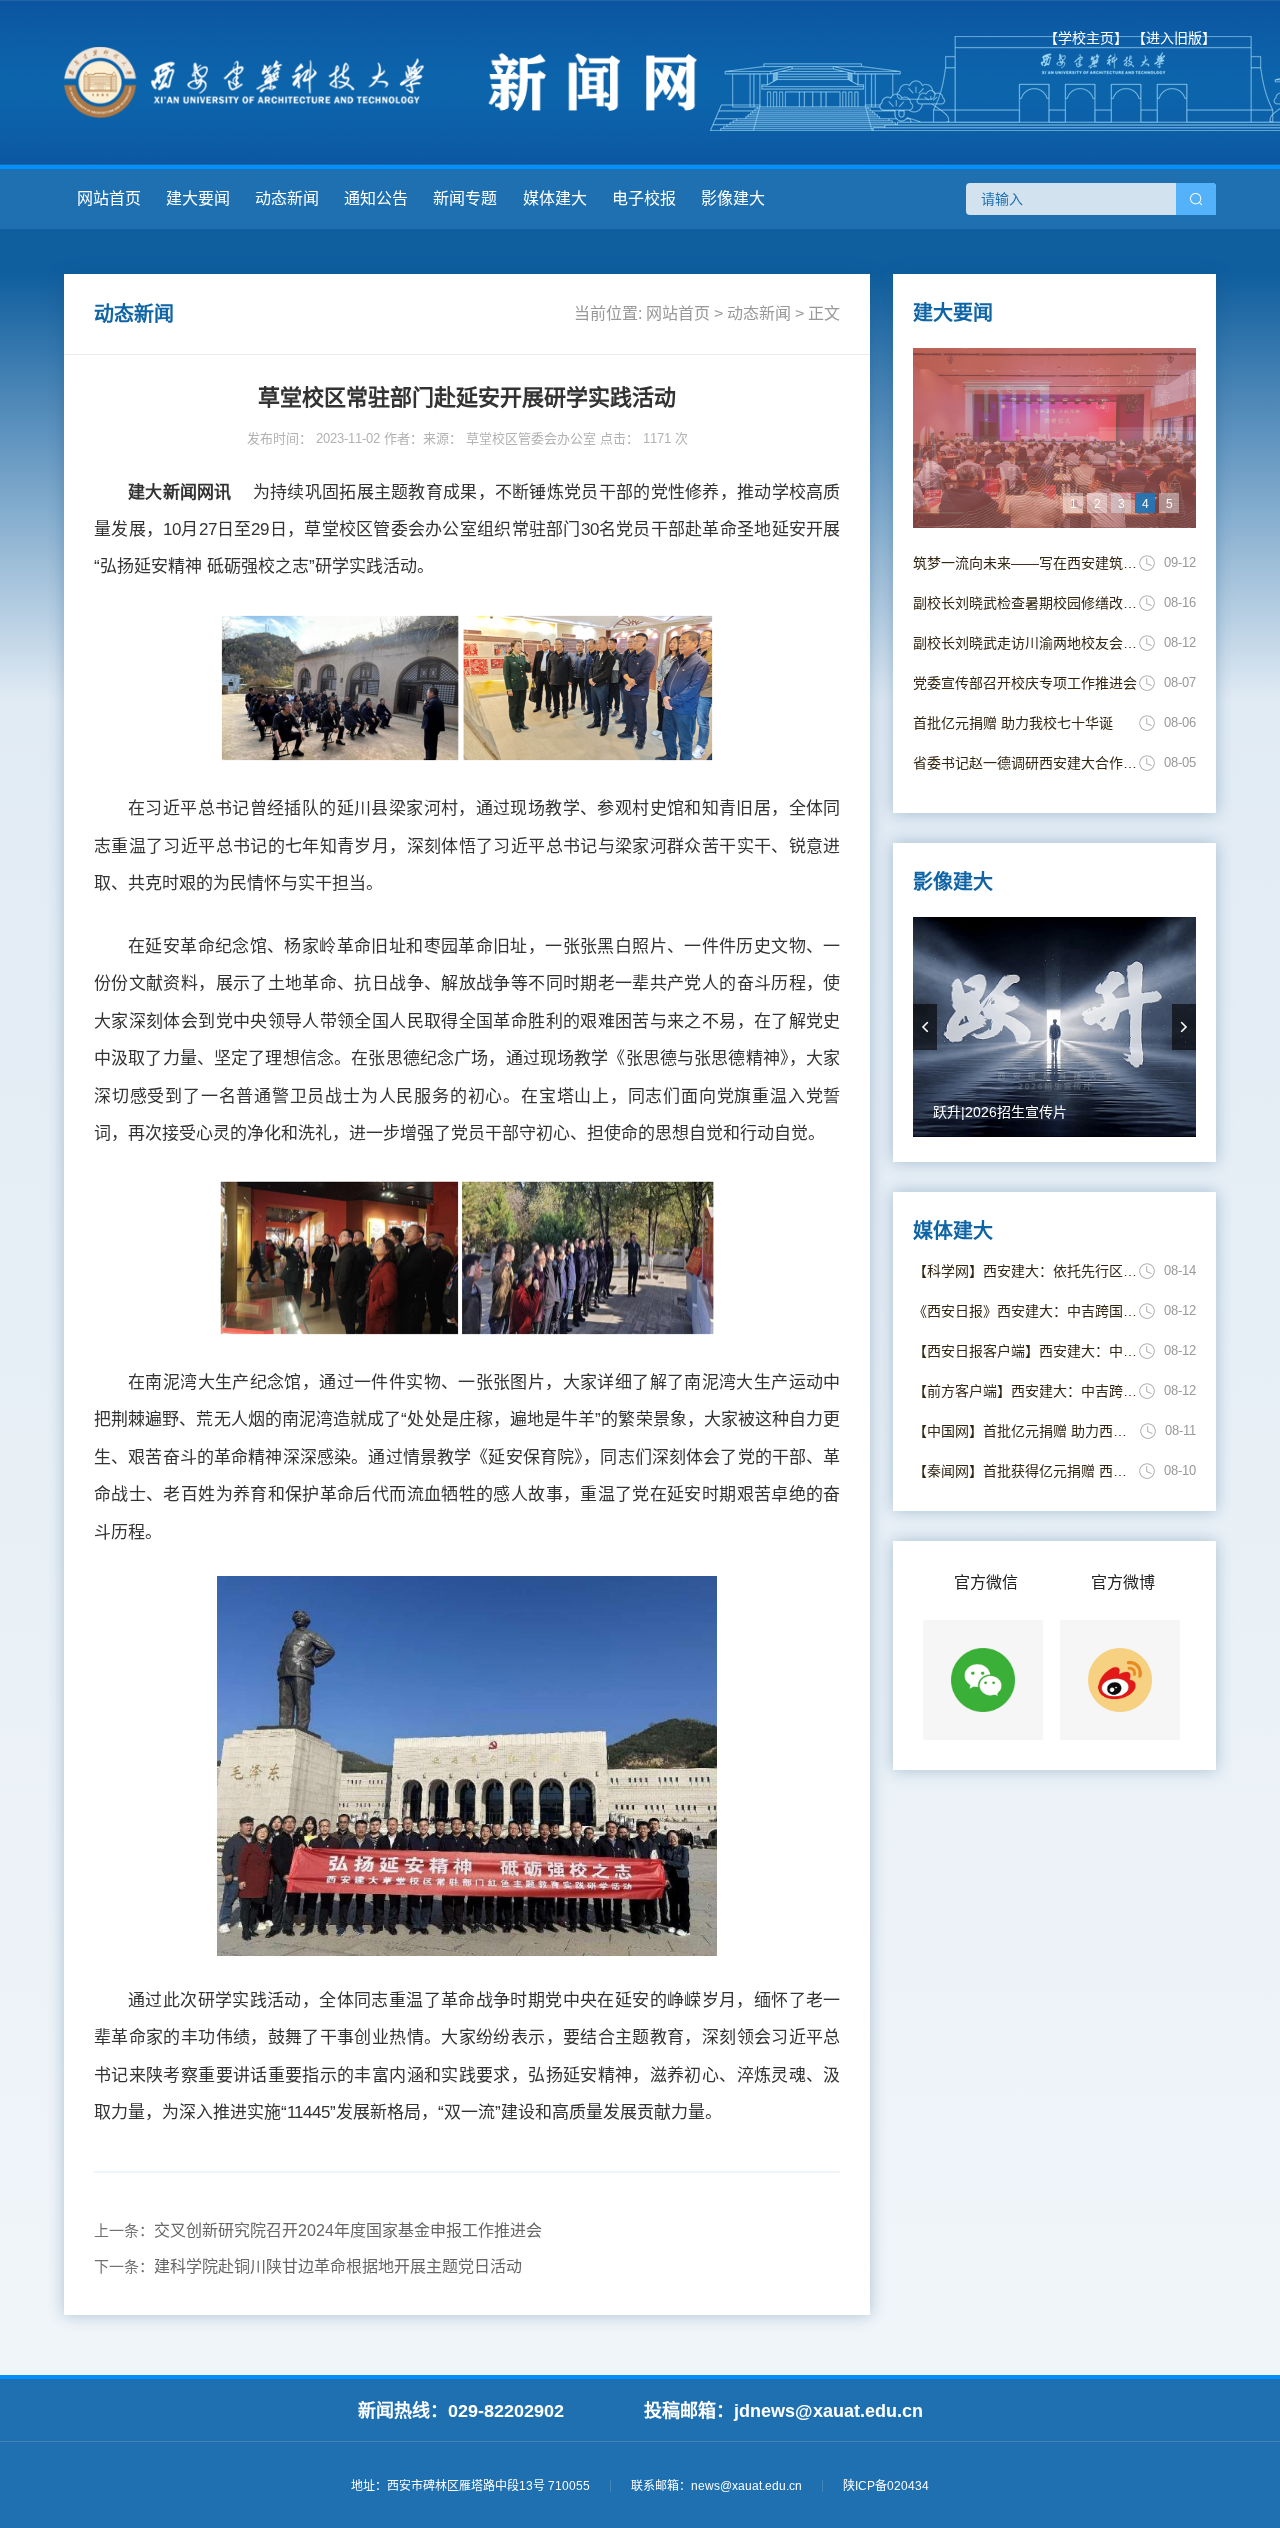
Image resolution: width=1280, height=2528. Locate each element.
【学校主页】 (1086, 38)
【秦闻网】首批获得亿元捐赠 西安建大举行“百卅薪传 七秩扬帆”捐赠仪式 (1026, 1471)
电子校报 (644, 198)
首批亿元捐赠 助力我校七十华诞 (1013, 723)
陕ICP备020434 (886, 2486)
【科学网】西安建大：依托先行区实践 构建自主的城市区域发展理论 (1026, 1271)
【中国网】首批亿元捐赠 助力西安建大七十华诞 (1026, 1431)
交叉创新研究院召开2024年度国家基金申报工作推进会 (348, 2230)
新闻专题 (465, 198)
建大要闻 (198, 198)
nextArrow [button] (1184, 1027)
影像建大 (733, 198)
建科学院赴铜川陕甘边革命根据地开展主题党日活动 (338, 2266)
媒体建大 (555, 198)
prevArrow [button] (925, 1027)
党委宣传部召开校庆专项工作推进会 (1025, 683)
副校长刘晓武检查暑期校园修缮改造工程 (1026, 603)
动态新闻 (287, 198)
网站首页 (109, 198)
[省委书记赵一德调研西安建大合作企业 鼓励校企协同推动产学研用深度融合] (1054, 438)
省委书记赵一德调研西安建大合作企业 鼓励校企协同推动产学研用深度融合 (1026, 763)
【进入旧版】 (1174, 38)
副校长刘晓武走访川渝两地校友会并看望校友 (1026, 643)
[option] (1054, 438)
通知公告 (376, 198)
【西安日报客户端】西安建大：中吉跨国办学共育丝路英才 (1026, 1351)
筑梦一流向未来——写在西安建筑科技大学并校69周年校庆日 (1026, 563)
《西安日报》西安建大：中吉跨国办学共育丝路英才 (1026, 1311)
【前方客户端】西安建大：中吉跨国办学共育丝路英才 (1026, 1391)
